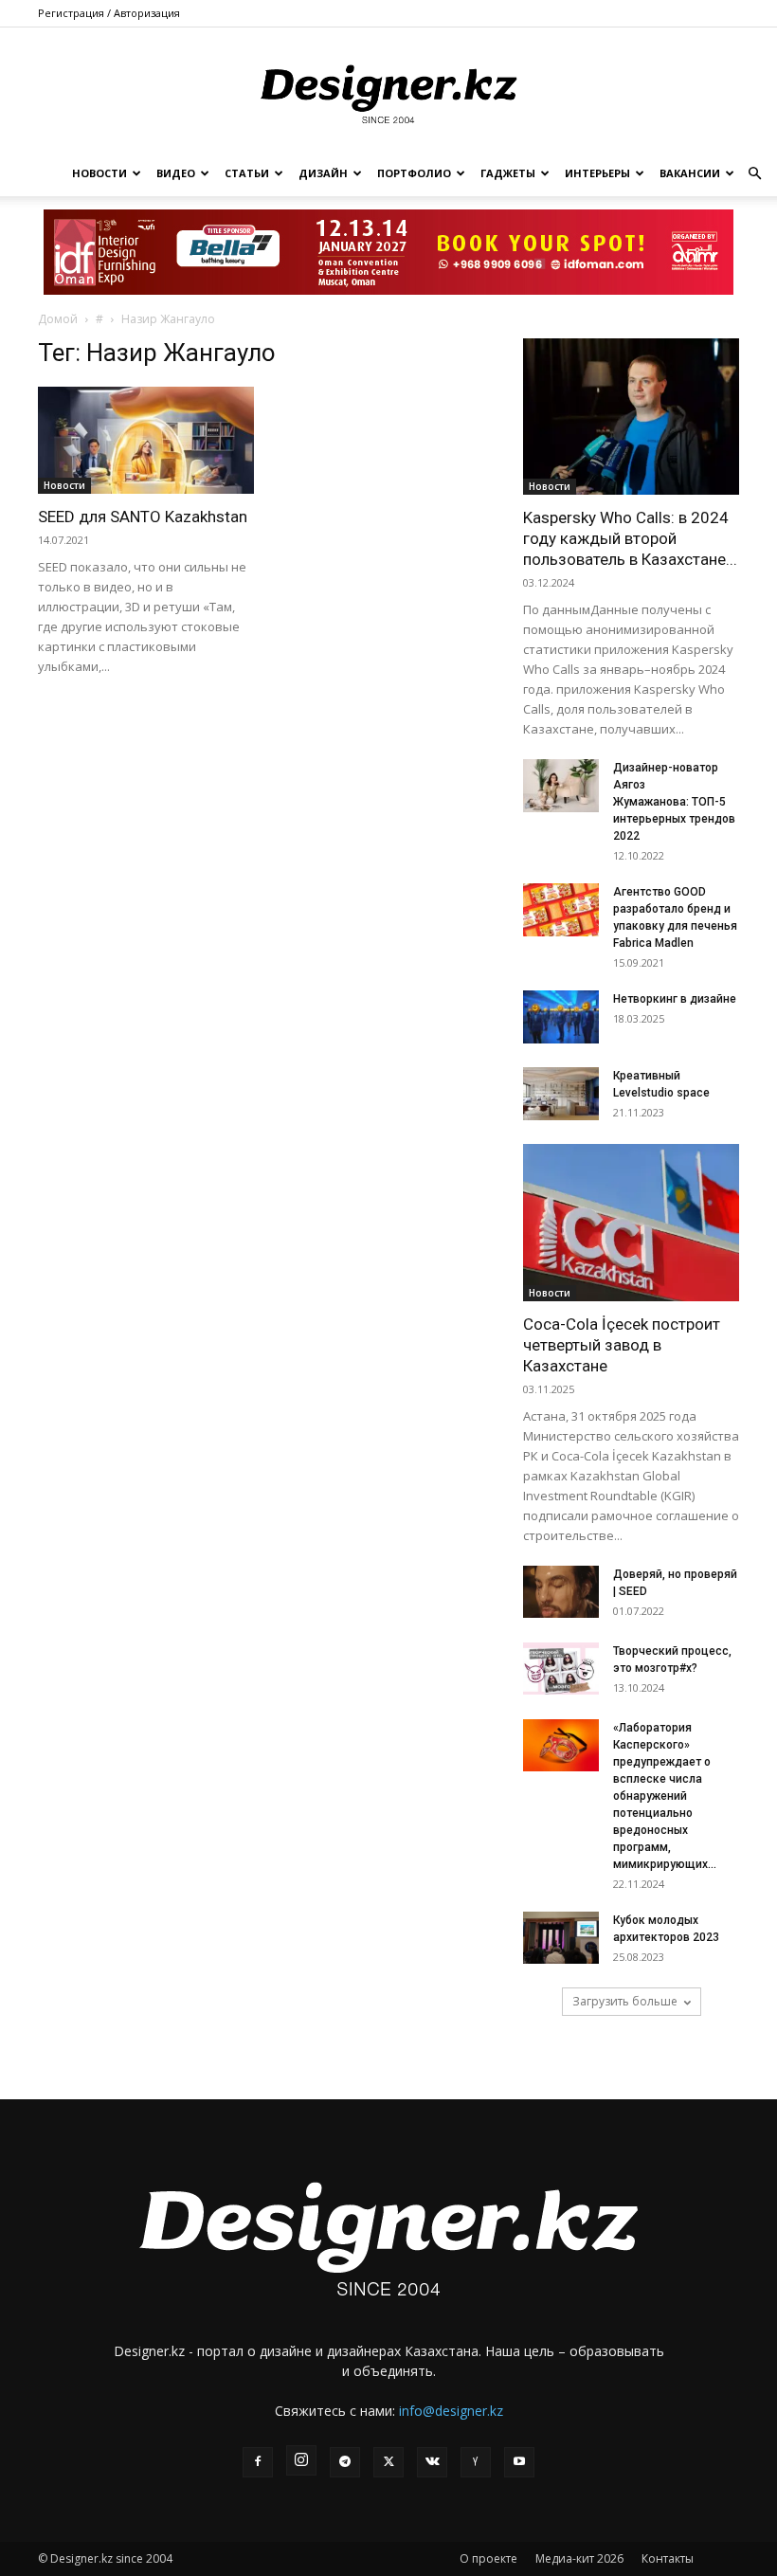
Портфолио (414, 173)
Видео (176, 173)
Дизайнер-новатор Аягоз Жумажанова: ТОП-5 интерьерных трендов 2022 (674, 802)
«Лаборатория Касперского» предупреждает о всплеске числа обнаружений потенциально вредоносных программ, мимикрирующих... (665, 1796)
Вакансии (690, 173)
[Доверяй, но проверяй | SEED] (561, 1592)
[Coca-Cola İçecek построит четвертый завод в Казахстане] (631, 1222)
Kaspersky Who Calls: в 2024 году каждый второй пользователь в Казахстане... (630, 538)
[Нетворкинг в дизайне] (561, 1017)
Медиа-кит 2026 (579, 2558)
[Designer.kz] (388, 91)
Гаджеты (508, 173)
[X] (388, 2462)
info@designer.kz (451, 2411)
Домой (58, 319)
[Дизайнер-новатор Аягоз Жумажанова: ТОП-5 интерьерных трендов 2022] (561, 786)
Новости (99, 173)
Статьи (247, 173)
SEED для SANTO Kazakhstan (143, 517)
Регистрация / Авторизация (109, 13)
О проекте (488, 2558)
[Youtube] (519, 2462)
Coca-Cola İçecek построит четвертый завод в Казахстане (622, 1345)
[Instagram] (301, 2460)
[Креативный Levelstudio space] (561, 1094)
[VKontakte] (432, 2462)
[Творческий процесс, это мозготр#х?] (561, 1669)
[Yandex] (476, 2462)
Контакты (668, 2558)
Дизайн (323, 173)
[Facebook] (258, 2462)
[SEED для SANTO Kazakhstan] (146, 440)
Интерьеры (597, 173)
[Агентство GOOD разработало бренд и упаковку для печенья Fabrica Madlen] (561, 910)
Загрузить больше (625, 2001)
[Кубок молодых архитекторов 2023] (561, 1938)
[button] (754, 174)
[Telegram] (345, 2462)
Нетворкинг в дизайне (675, 999)
